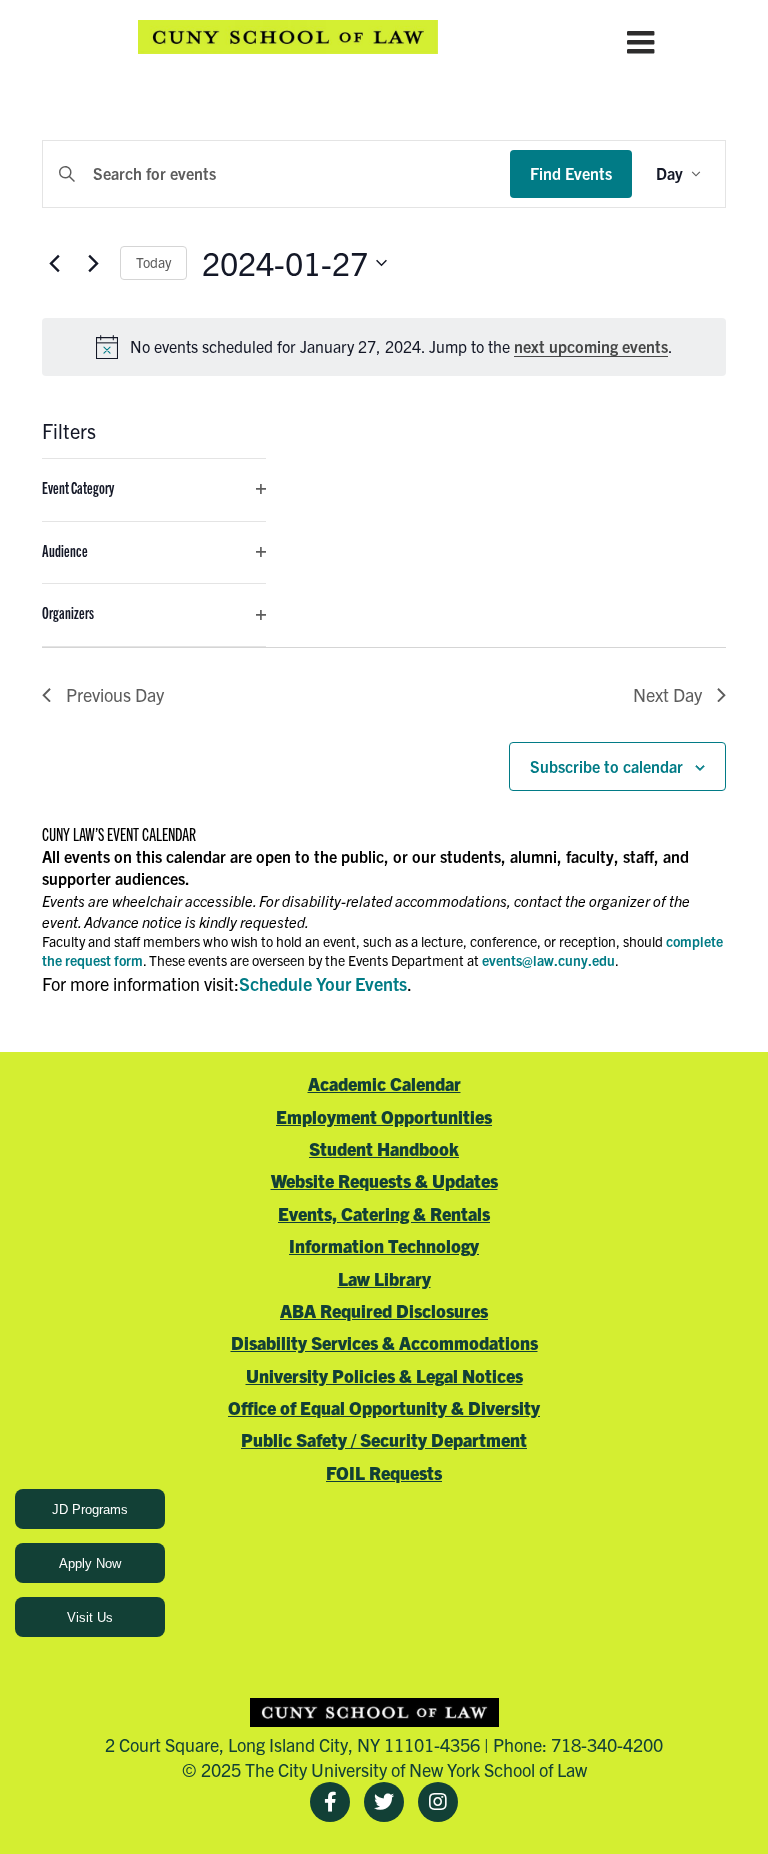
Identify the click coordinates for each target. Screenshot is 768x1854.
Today (153, 262)
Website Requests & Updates (384, 1180)
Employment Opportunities (384, 1116)
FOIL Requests (384, 1472)
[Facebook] (330, 1802)
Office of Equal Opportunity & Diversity (384, 1407)
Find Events (571, 173)
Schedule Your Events (323, 983)
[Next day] (93, 263)
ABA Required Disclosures (384, 1310)
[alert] (384, 347)
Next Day (667, 694)
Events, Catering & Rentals (384, 1213)
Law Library (384, 1278)
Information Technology (384, 1245)
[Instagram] (438, 1802)
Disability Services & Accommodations (384, 1342)
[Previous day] (54, 263)
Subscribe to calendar (606, 766)
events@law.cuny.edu (548, 960)
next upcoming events (591, 346)
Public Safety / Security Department (384, 1439)
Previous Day (115, 694)
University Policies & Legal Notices (384, 1375)
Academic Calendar (384, 1083)
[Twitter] (384, 1802)
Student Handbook (384, 1148)
